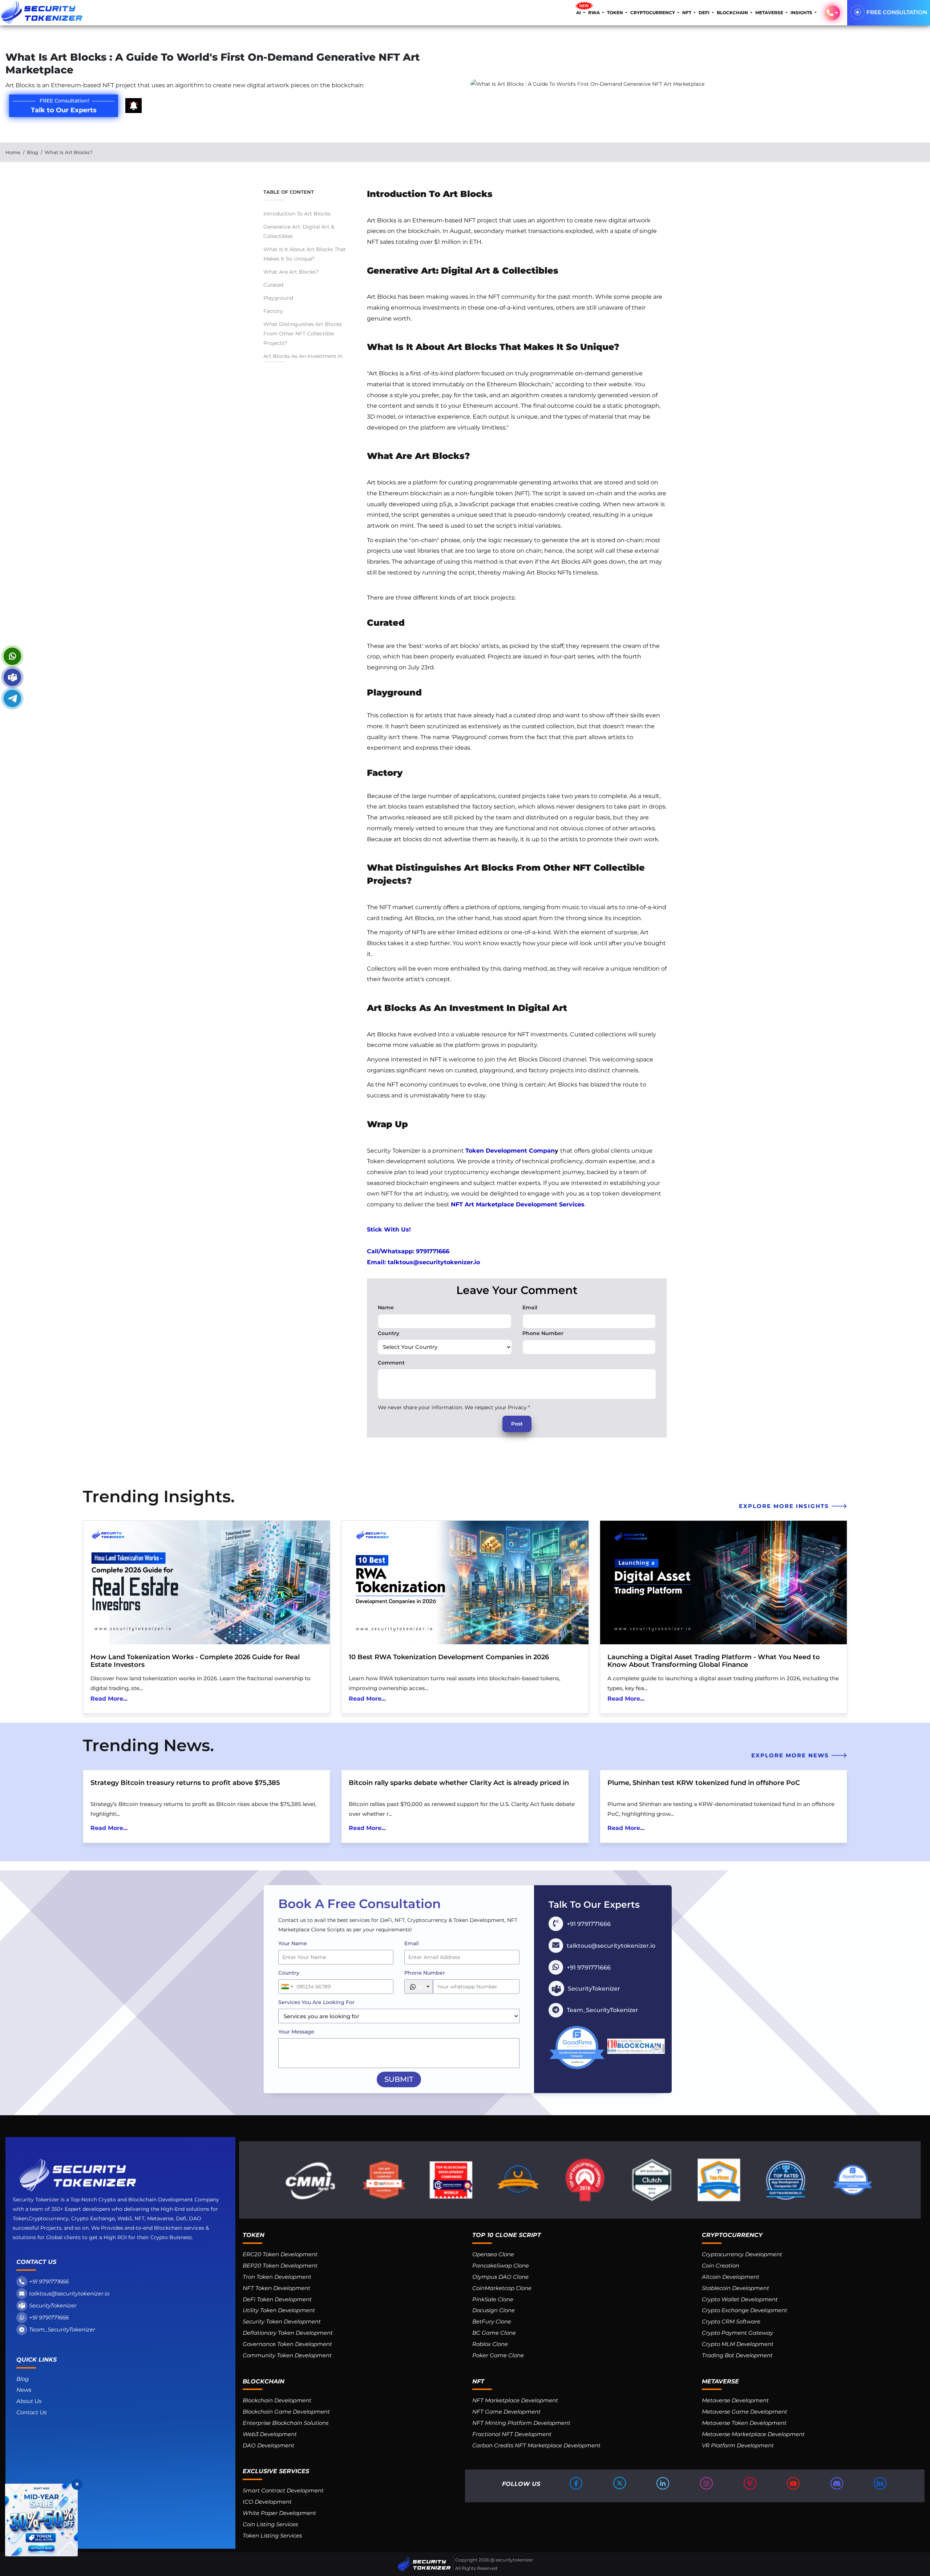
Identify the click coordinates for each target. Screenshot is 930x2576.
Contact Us (31, 2412)
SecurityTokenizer (53, 2305)
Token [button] (616, 13)
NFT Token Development (276, 2288)
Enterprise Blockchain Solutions (286, 2423)
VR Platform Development (738, 2445)
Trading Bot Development (737, 2355)
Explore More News (791, 1755)
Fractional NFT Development (512, 2434)
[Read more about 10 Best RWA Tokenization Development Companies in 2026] (465, 1583)
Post (517, 1424)
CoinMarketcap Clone (502, 2288)
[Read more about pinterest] (751, 2483)
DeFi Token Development (277, 2299)
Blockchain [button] (733, 13)
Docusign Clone (494, 2310)
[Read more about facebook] (577, 2483)
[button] (833, 13)
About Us (29, 2401)
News (24, 2390)
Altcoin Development (731, 2277)
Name (386, 1307)
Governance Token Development (287, 2344)
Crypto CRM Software (731, 2321)
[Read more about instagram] (707, 2483)
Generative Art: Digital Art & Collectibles (299, 231)
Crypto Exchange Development (745, 2310)
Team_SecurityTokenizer (62, 2329)
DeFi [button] (705, 13)
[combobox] (287, 1987)
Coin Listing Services (270, 2524)
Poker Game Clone (498, 2355)
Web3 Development (270, 2434)
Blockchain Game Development (286, 2412)
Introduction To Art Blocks (297, 214)
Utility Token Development (279, 2310)
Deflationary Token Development (288, 2333)
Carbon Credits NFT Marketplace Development (536, 2445)
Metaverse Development (735, 2400)
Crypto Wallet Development (740, 2299)
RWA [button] (595, 13)
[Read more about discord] (837, 2483)
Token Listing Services (272, 2535)
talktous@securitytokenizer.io (69, 2293)
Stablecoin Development (735, 2288)
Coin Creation (721, 2265)
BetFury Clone (492, 2321)
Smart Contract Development (283, 2490)
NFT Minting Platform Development (521, 2423)
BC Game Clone (494, 2333)
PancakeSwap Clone (501, 2265)
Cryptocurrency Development (742, 2254)
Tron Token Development (277, 2277)
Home (13, 152)
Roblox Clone (490, 2344)
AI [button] (579, 13)
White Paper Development (279, 2513)
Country (389, 1333)
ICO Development (267, 2502)
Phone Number (543, 1333)
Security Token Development (282, 2321)
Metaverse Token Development (744, 2423)
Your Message (296, 2032)
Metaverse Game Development (745, 2412)
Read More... (109, 1699)
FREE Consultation (897, 12)
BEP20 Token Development (280, 2265)
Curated (273, 285)
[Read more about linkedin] (663, 2483)
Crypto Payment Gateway (737, 2333)
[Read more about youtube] (794, 2483)
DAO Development (268, 2445)
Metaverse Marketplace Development (753, 2434)
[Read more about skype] (12, 677)
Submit (399, 2079)
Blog (33, 152)
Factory (273, 311)
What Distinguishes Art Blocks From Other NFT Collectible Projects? (303, 334)
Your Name (293, 1943)
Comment (391, 1363)
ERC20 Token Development (280, 2254)
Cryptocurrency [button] (653, 13)
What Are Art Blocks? (291, 272)
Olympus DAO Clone (500, 2277)
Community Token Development (287, 2355)
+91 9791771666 (49, 2281)
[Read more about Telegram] (12, 698)
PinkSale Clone (493, 2299)
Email (530, 1307)
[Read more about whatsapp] (12, 656)
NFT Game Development (506, 2412)
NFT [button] (687, 13)
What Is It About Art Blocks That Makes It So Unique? (305, 254)
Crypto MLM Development (738, 2344)
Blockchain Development (277, 2400)
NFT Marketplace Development (515, 2400)
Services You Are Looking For (316, 2002)
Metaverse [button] (770, 13)
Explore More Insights (785, 1506)
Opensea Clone (493, 2254)
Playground (278, 298)
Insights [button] (802, 13)
